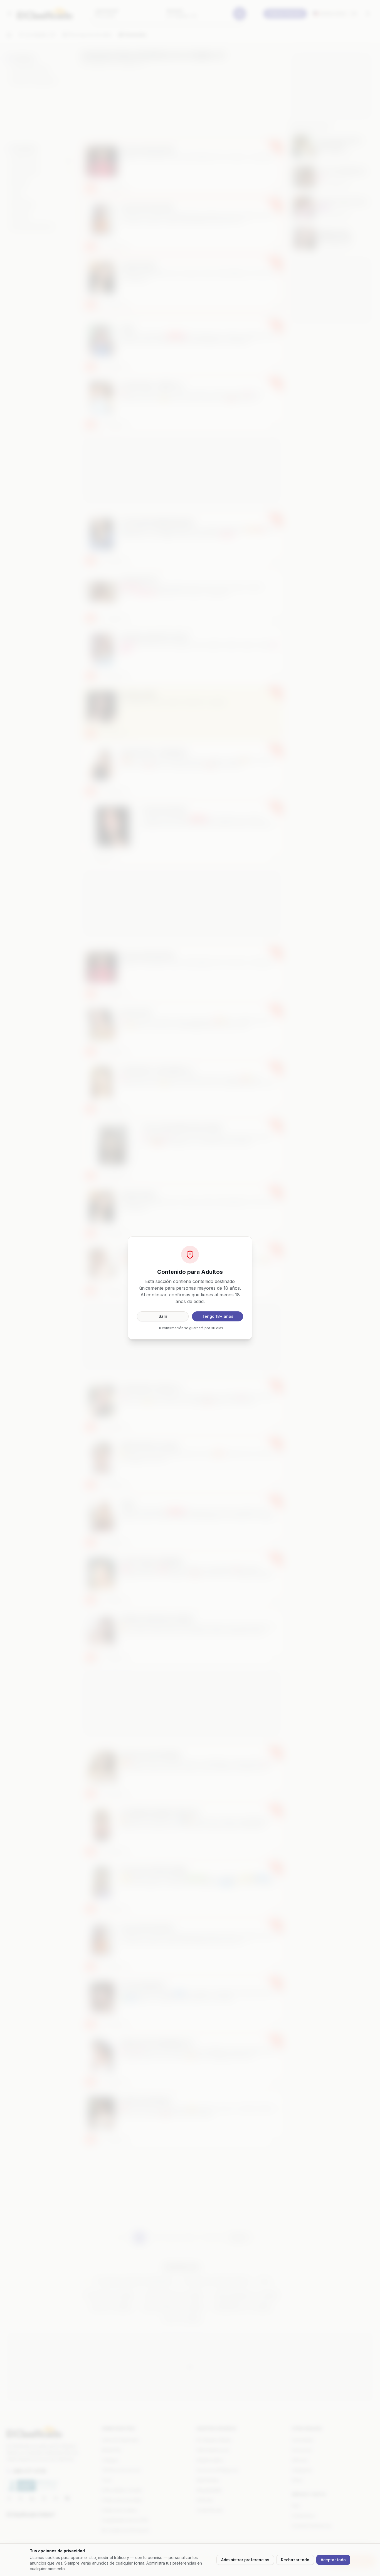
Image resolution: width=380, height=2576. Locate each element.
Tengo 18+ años (218, 1316)
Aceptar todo (333, 2560)
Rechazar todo (295, 2560)
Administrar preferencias (245, 2560)
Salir (163, 1316)
